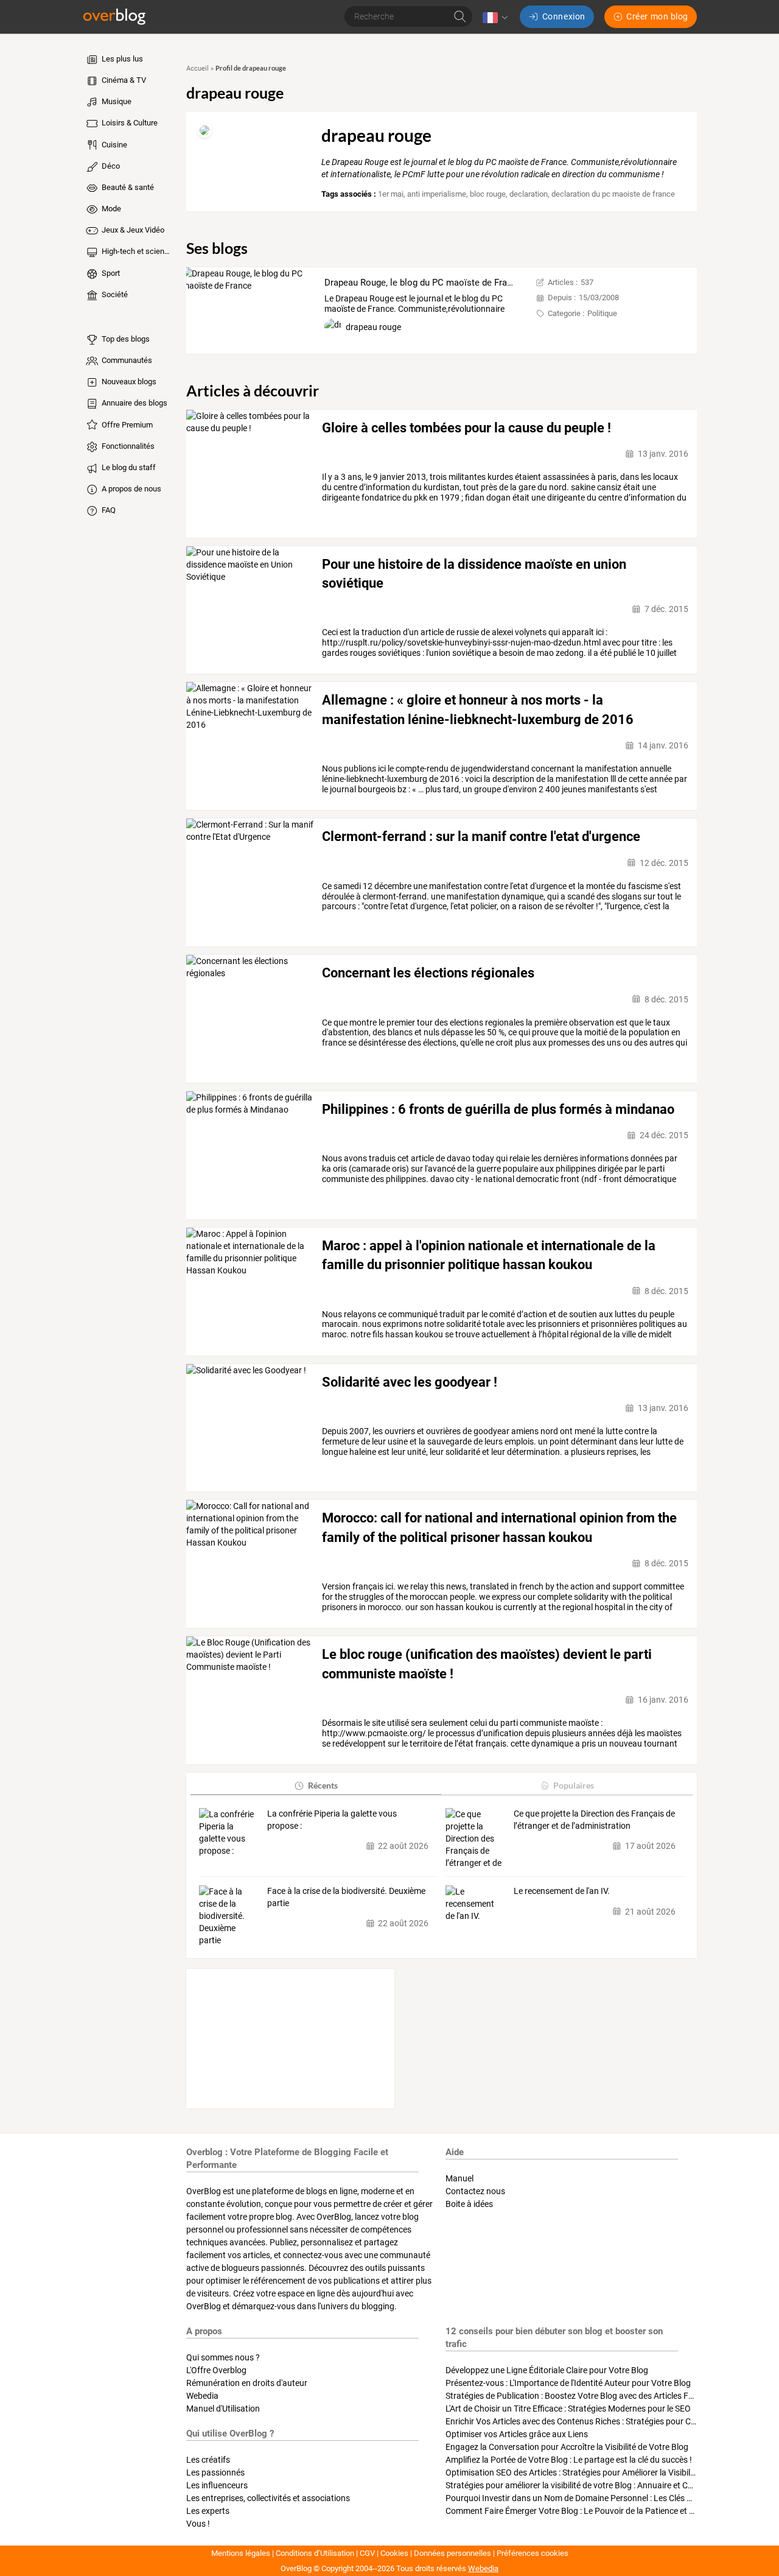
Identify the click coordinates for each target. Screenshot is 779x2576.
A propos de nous (131, 489)
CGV (367, 2553)
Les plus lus (121, 59)
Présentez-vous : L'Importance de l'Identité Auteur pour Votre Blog (568, 2383)
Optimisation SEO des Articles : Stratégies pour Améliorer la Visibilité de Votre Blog (599, 2472)
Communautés (126, 360)
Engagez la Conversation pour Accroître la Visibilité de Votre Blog (567, 2447)
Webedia (202, 2396)
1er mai (391, 194)
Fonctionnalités (127, 446)
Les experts (208, 2511)
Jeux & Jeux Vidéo (132, 230)
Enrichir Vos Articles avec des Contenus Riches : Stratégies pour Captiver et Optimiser (605, 2421)
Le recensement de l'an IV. (562, 1891)
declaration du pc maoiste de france (613, 194)
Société (114, 294)
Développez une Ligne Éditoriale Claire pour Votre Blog (547, 2370)
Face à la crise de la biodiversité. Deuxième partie (346, 1897)
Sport (110, 273)
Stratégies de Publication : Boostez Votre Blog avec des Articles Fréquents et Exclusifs (606, 2396)
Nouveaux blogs (128, 382)
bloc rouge (488, 194)
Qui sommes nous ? (223, 2357)
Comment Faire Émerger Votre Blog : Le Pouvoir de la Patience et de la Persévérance (603, 2511)
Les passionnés (215, 2472)
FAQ (108, 510)
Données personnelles (452, 2553)
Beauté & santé (127, 187)
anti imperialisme (437, 194)
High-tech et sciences (136, 251)
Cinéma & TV (123, 80)
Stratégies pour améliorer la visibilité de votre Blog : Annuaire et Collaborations (592, 2485)
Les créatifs (208, 2460)
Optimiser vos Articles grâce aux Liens (517, 2434)
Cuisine (114, 145)
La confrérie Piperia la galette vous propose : (332, 1820)
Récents (323, 1785)
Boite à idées (469, 2204)
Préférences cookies (533, 2553)
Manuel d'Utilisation (223, 2409)
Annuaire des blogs (134, 403)
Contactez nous (475, 2191)
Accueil (197, 69)
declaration (529, 194)
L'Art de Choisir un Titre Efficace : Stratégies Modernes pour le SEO (568, 2409)
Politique (602, 313)
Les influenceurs (217, 2485)
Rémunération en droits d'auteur (247, 2383)
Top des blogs (125, 339)
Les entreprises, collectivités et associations (268, 2498)
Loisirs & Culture (129, 123)
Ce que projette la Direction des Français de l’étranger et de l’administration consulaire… (594, 1820)
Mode (110, 209)
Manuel (459, 2178)
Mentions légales (241, 2553)
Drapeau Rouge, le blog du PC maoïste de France (423, 283)
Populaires (574, 1785)
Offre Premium (126, 425)
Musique (116, 101)
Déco (110, 166)
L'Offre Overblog (216, 2370)
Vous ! (198, 2524)
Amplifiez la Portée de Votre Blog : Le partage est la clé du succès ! (569, 2460)
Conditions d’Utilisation (315, 2553)
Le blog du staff (128, 467)
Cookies (394, 2553)
